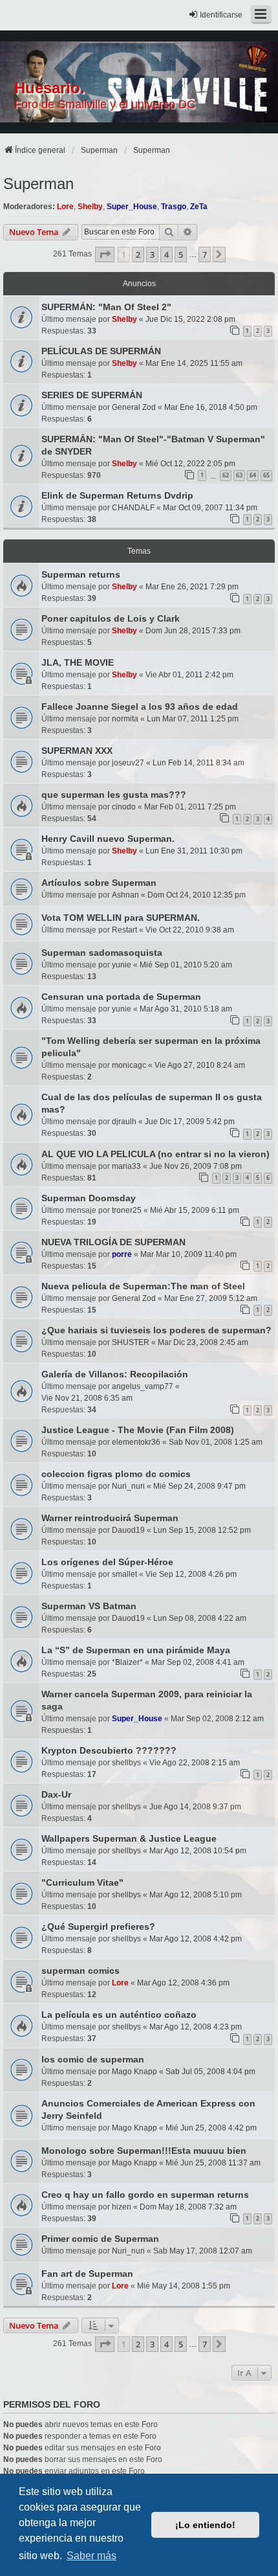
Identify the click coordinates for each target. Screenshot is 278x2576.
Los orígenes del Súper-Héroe (107, 1562)
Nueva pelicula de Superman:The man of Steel (143, 1286)
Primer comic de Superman (100, 2239)
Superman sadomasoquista (102, 953)
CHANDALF (133, 508)
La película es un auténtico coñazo (119, 2015)
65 (266, 475)
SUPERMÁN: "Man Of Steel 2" (106, 307)
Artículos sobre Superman (99, 883)
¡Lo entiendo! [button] (205, 2525)
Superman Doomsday (89, 1198)
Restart (124, 930)
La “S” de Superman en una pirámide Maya (136, 1650)
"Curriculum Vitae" (82, 1882)
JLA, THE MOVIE (78, 662)
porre (122, 1254)
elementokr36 (136, 1442)
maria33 (126, 1166)
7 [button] (205, 254)
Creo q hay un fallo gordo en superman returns (145, 2195)
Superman (38, 184)
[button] (105, 254)
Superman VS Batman (89, 1606)
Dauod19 (128, 1530)
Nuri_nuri (128, 1486)
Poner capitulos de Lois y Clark (111, 618)
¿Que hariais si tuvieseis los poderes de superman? (156, 1330)
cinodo (124, 807)
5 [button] (181, 254)
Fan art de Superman (87, 2274)
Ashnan (125, 895)
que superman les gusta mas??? (114, 795)
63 (239, 475)
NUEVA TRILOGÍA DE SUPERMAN (113, 1242)
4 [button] (166, 254)
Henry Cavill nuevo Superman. (108, 839)
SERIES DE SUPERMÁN (92, 395)
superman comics (80, 1971)
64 (253, 475)
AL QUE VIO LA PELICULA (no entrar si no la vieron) (155, 1154)
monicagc (129, 1065)
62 (226, 475)
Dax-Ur (56, 1794)
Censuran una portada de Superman (121, 997)
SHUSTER (131, 1342)
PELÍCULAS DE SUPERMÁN (101, 351)
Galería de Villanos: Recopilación (115, 1374)
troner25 (127, 1210)
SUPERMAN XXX (77, 751)
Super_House (132, 207)
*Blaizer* (127, 1662)
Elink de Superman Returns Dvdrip (117, 495)
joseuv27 (128, 763)
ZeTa (199, 207)
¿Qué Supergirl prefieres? (98, 1926)
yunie (122, 965)
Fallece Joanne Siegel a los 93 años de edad (140, 706)
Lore (65, 207)
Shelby (90, 207)
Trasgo (174, 207)
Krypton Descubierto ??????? (109, 1750)
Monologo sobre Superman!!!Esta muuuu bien (144, 2151)
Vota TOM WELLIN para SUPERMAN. (121, 918)
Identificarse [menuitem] (221, 15)
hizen (122, 2207)
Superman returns (81, 574)
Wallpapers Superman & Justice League (129, 1838)
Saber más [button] (91, 2556)
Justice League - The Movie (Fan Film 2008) (138, 1430)
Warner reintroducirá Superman (110, 1518)
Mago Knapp (134, 2072)
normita (125, 719)
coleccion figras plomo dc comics (116, 1474)
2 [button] (138, 254)
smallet (124, 1574)
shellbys (126, 1763)
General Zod (134, 407)
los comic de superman (93, 2059)
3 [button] (152, 254)
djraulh (124, 1122)
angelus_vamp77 (143, 1386)
